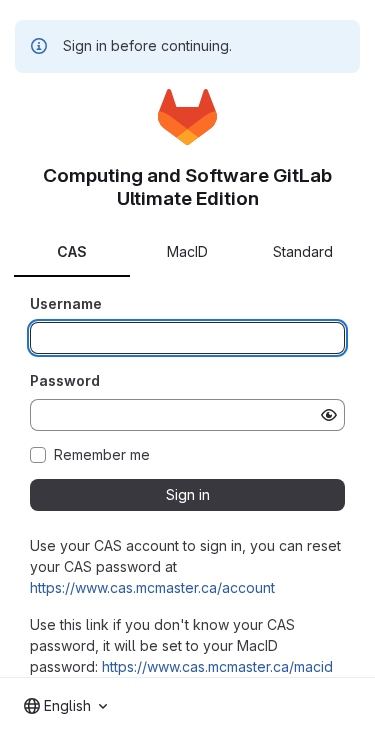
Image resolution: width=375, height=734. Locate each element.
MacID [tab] (187, 251)
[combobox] (65, 706)
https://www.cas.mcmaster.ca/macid (217, 666)
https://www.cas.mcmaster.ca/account (152, 587)
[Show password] (329, 415)
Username (66, 303)
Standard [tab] (303, 251)
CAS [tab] (72, 251)
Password (65, 380)
